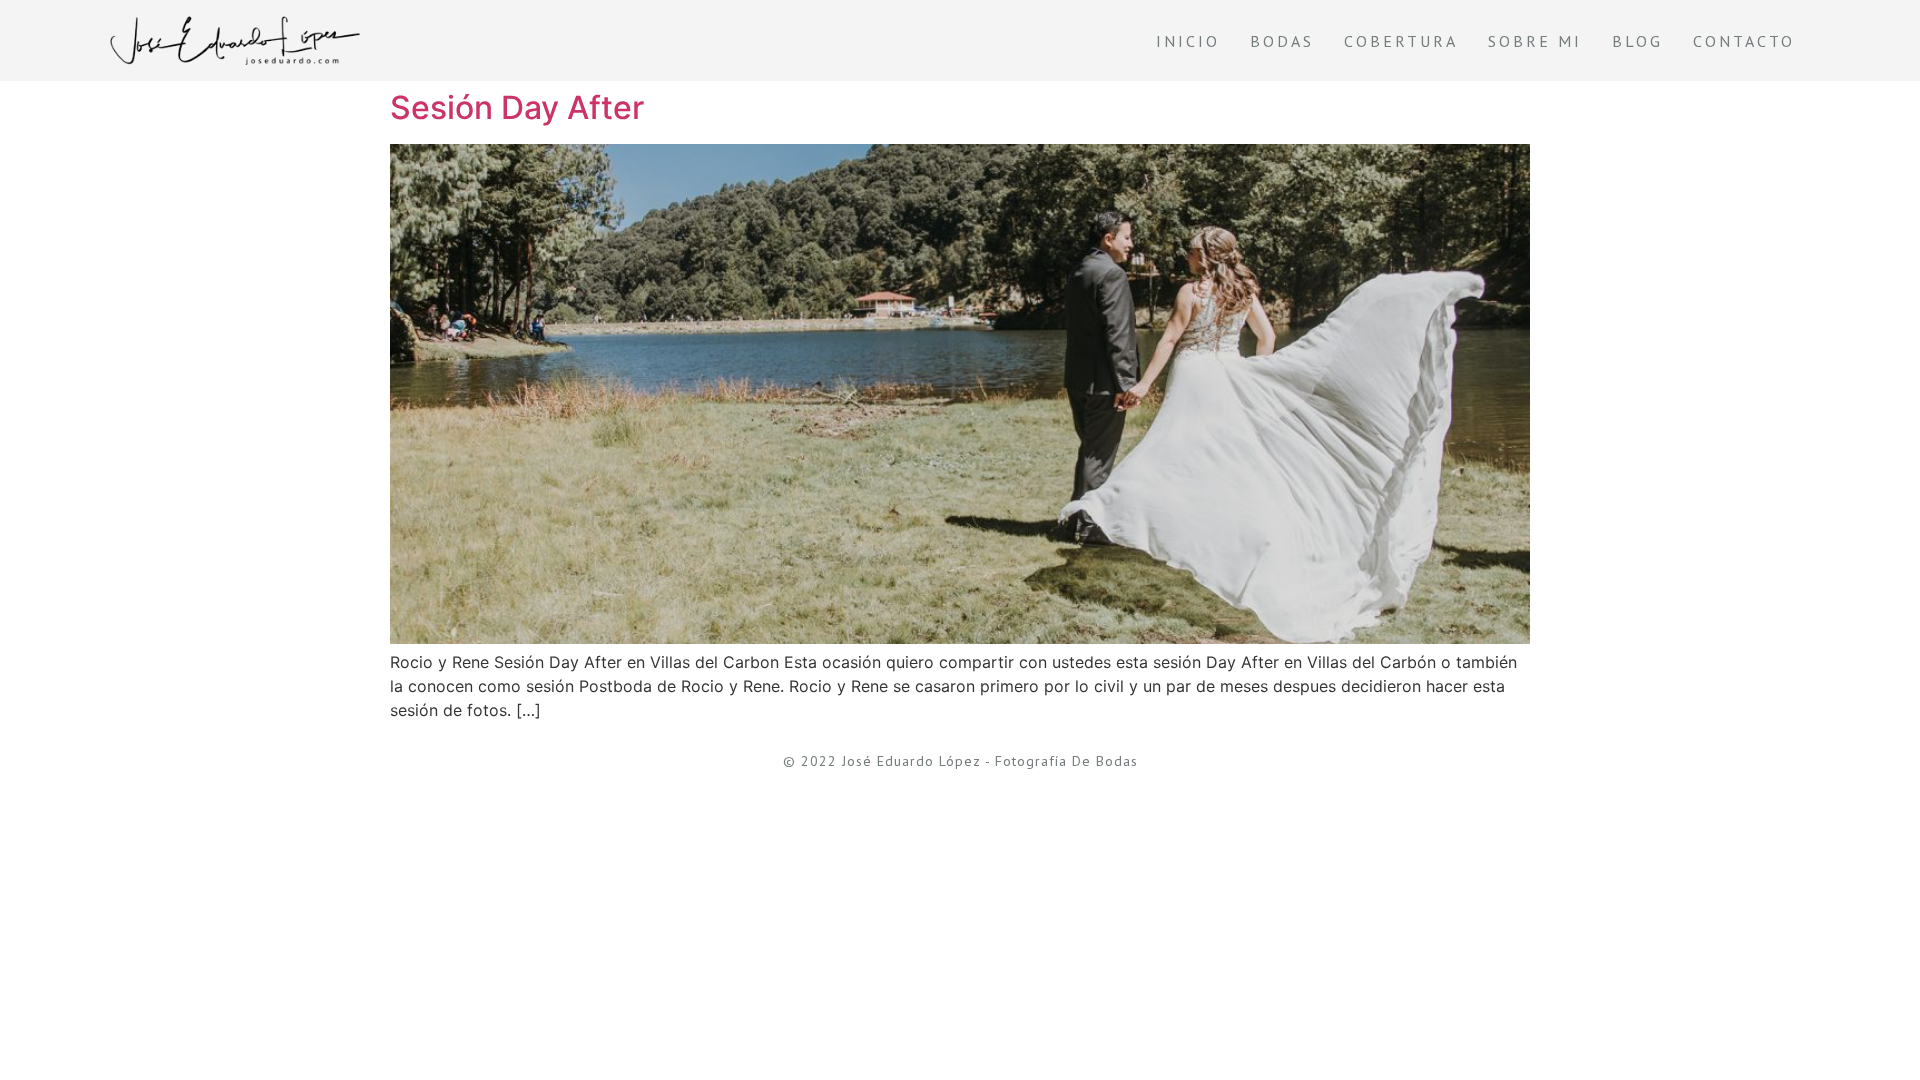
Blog (1637, 41)
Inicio (1188, 41)
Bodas (1282, 41)
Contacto (1744, 41)
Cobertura (1401, 41)
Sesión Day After (517, 107)
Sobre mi (1535, 41)
